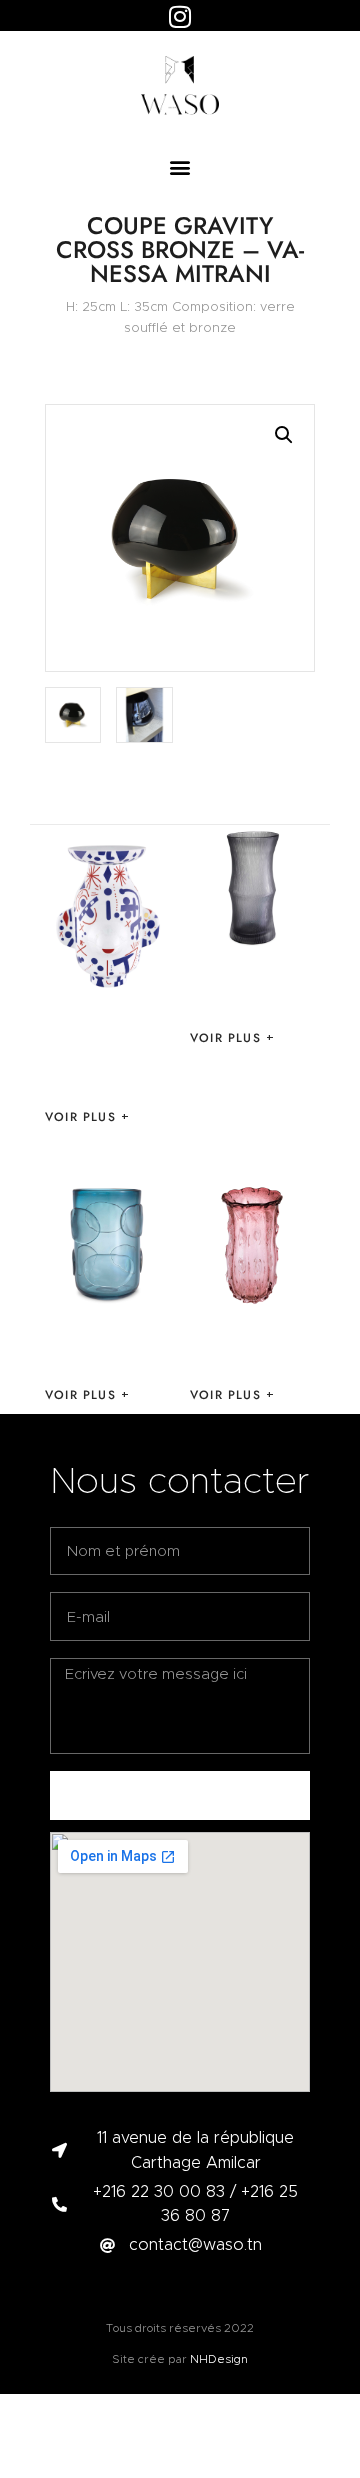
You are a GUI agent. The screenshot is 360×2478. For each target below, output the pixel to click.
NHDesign (219, 2359)
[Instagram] (180, 16)
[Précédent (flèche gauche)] (35, 1239)
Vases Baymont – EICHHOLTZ (248, 1345)
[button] (180, 166)
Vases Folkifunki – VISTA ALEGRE (96, 1058)
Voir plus (80, 1117)
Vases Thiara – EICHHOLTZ (248, 988)
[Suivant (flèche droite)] (325, 1239)
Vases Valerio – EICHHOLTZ (107, 1345)
